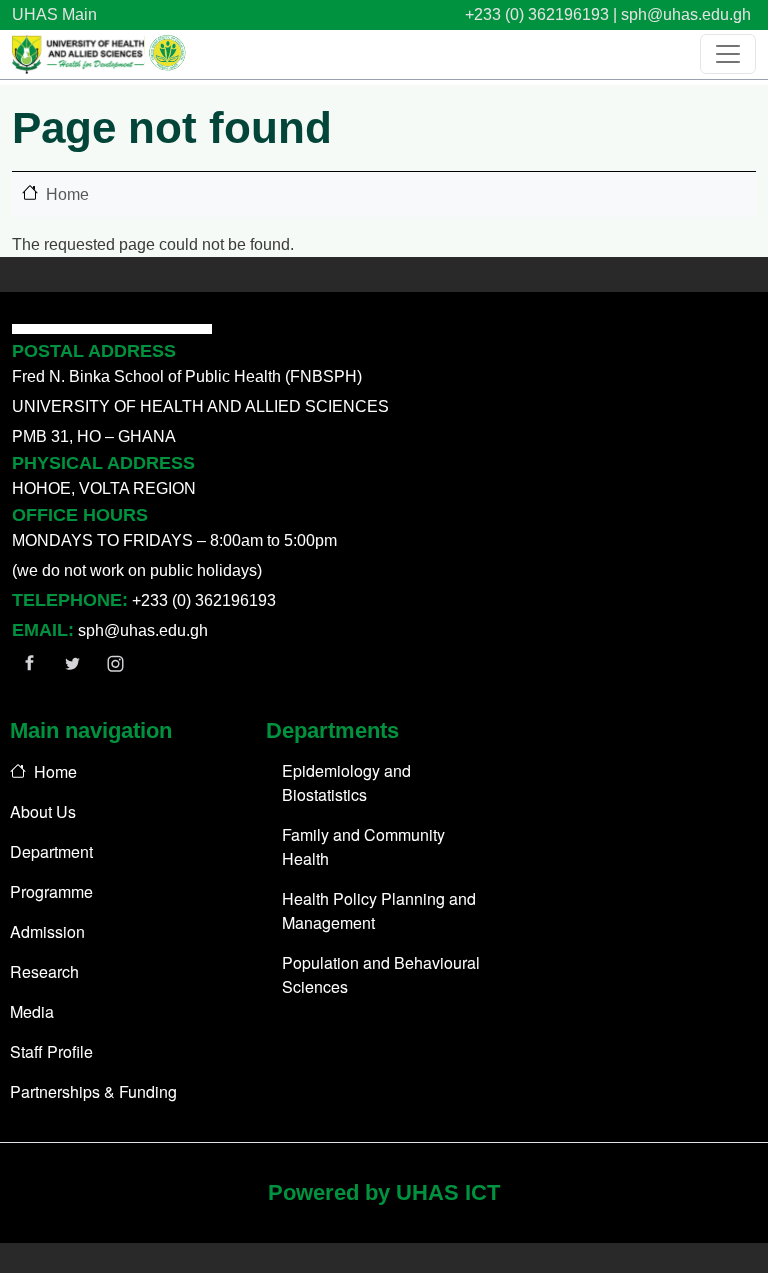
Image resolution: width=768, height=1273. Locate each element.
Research (44, 971)
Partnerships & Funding (93, 1091)
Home (67, 194)
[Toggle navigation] (728, 54)
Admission (47, 931)
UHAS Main (54, 14)
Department (51, 851)
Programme (51, 891)
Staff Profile (51, 1051)
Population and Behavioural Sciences (381, 974)
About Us (43, 811)
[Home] (99, 54)
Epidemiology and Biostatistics (346, 782)
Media (32, 1011)
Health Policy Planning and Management (379, 910)
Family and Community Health (363, 846)
